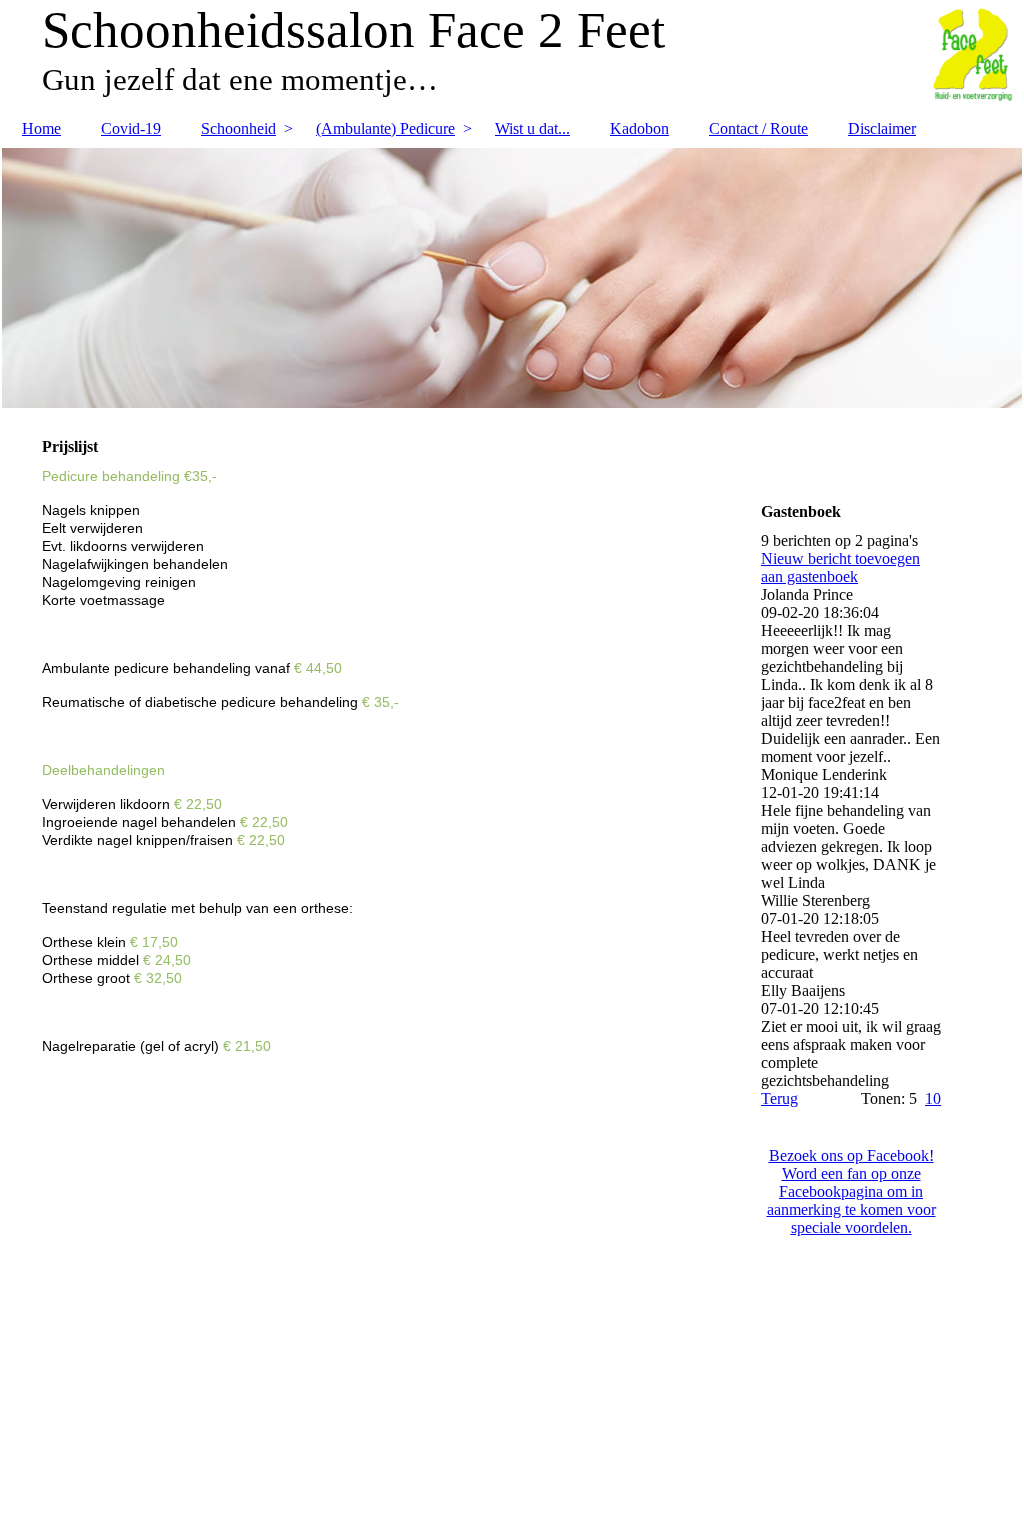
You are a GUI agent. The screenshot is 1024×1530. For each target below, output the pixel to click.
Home (41, 128)
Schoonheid (238, 128)
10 (933, 1098)
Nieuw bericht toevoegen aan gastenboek (840, 567)
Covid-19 (131, 128)
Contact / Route (758, 128)
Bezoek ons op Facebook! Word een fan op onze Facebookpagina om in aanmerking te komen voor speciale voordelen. (851, 1191)
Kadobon (639, 128)
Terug (779, 1098)
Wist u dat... (532, 128)
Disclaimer (882, 128)
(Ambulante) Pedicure (385, 128)
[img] (512, 278)
